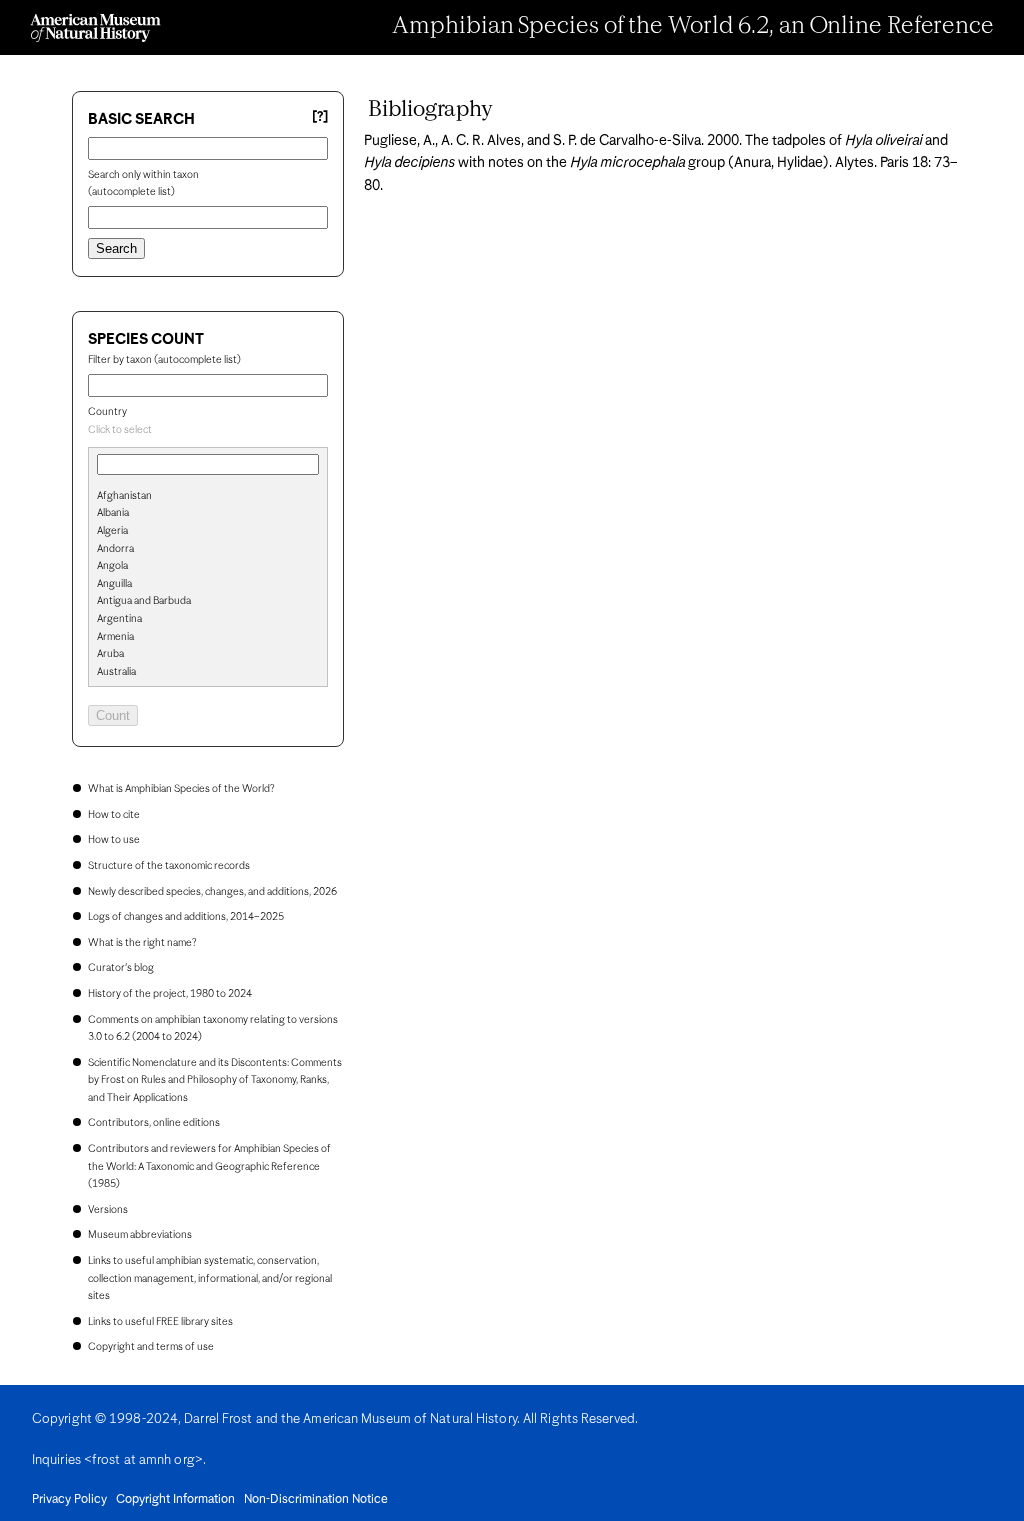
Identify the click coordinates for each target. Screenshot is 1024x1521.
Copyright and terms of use (151, 1347)
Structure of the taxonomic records (169, 866)
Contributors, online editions (154, 1123)
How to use (114, 840)
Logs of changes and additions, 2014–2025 (186, 917)
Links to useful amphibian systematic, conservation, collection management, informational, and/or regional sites (210, 1278)
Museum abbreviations (140, 1235)
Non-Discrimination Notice (316, 1500)
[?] (320, 117)
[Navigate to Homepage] (95, 28)
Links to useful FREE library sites (160, 1322)
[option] (216, 497)
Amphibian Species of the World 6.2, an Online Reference (693, 27)
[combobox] (208, 431)
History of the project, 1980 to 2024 (170, 994)
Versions (108, 1210)
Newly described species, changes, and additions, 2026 (212, 892)
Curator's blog (121, 968)
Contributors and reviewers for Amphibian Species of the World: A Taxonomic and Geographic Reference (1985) (209, 1166)
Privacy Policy (69, 1500)
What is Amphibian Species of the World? (181, 789)
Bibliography (430, 110)
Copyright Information (175, 1500)
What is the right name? (142, 943)
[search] (208, 529)
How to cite (114, 815)
